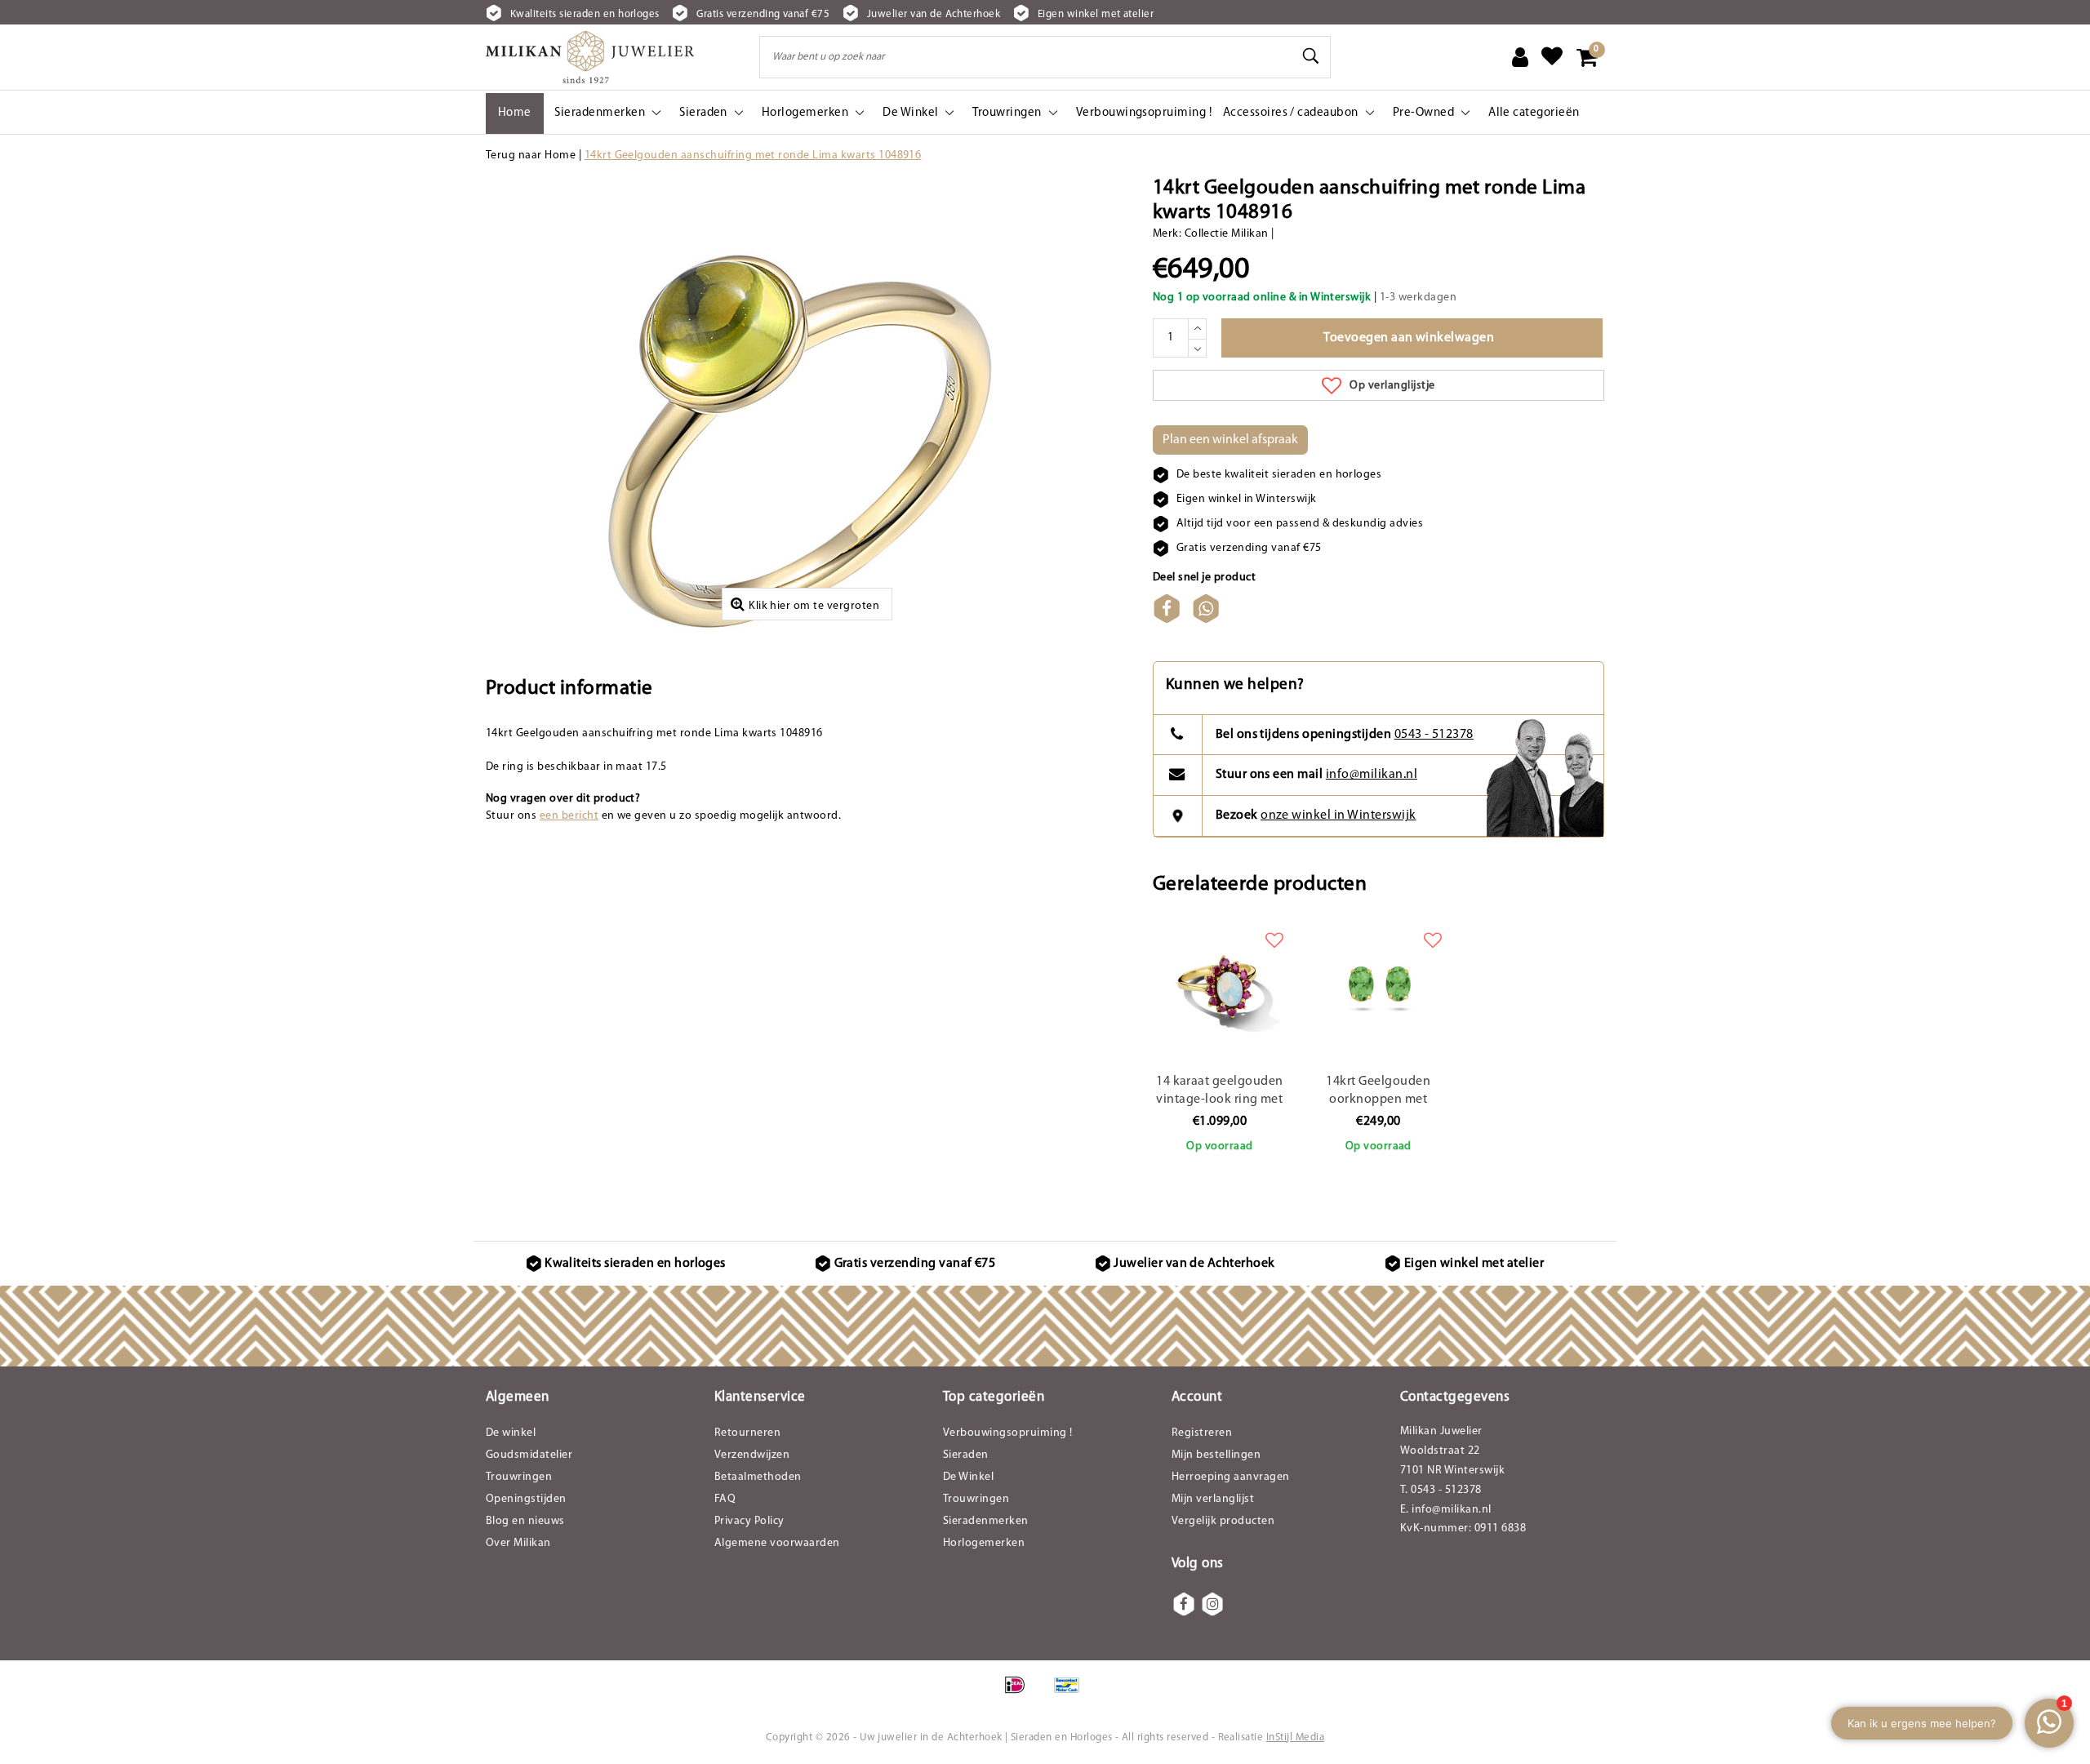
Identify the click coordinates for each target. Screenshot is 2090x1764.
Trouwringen (519, 1477)
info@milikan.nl (1372, 775)
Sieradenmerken (986, 1521)
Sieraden (966, 1455)
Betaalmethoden (758, 1477)
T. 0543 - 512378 (1441, 1490)
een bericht (569, 816)
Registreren (1202, 1433)
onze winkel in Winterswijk (1338, 815)
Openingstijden (526, 1499)
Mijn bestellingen (1216, 1455)
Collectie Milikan (1227, 234)
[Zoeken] (1311, 56)
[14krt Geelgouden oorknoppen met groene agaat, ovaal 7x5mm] (1378, 985)
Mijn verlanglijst (1213, 1499)
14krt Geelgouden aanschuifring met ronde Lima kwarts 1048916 (753, 156)
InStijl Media (1295, 1737)
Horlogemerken (984, 1543)
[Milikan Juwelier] (590, 57)
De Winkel (968, 1477)
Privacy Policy (749, 1521)
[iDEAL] (1020, 1694)
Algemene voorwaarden (777, 1543)
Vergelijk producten (1223, 1521)
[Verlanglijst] (1552, 57)
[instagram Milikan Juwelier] (1212, 1604)
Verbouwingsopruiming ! (1008, 1433)
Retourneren (747, 1433)
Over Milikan (518, 1543)
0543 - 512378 (1434, 735)
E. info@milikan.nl (1446, 1510)
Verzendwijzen (752, 1455)
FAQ (725, 1499)
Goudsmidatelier (529, 1455)
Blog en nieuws (525, 1521)
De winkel (511, 1433)
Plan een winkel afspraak (1230, 440)
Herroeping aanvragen (1231, 1477)
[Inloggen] (1520, 57)
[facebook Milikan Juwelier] (1184, 1604)
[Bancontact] (1071, 1694)
